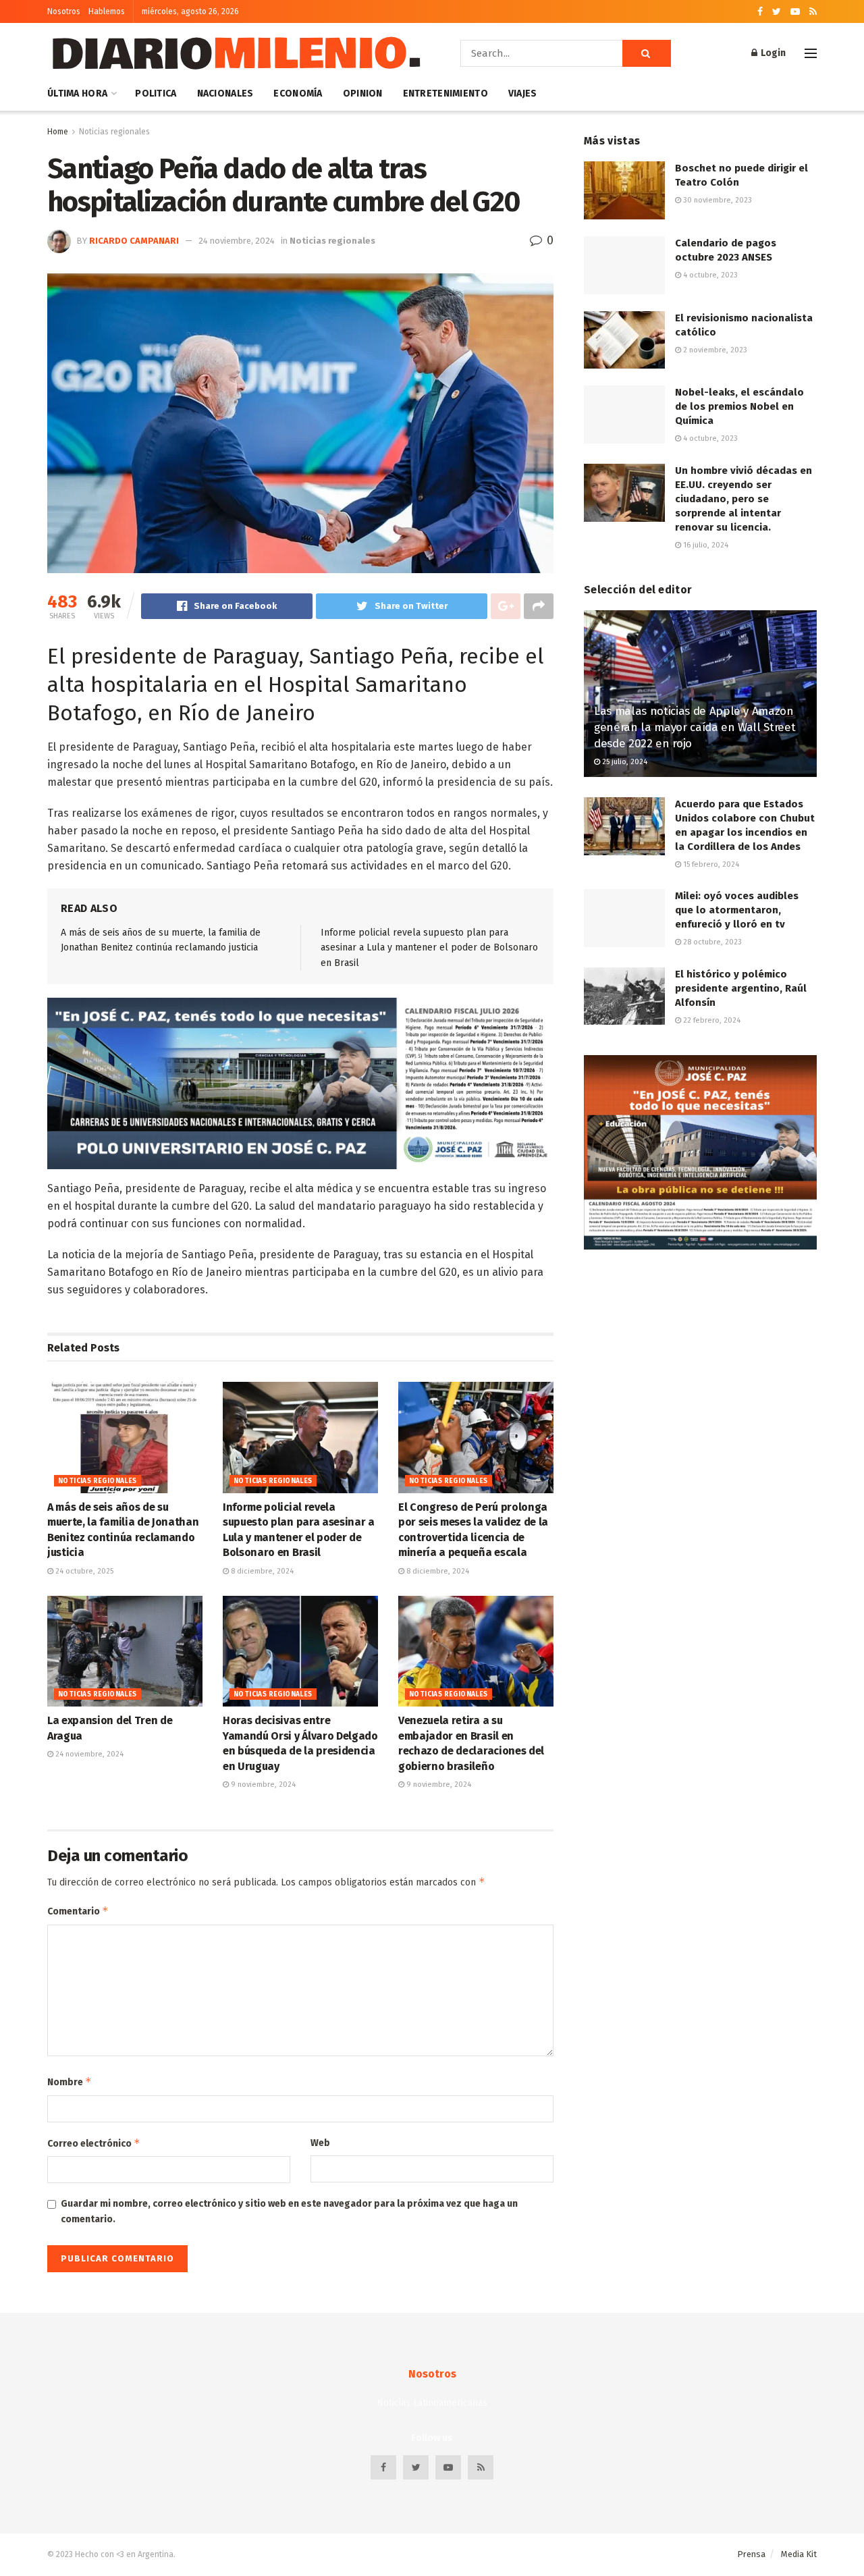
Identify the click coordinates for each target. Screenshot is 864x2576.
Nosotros (64, 11)
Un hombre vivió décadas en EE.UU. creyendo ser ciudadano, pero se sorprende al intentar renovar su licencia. (744, 499)
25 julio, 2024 (624, 762)
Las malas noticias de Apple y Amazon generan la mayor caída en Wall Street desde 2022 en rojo (695, 727)
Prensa (751, 2554)
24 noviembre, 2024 (237, 241)
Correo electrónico (94, 2143)
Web (320, 2143)
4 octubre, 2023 (709, 275)
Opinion (363, 93)
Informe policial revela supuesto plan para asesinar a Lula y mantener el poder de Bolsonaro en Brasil (429, 948)
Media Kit (799, 2554)
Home (58, 132)
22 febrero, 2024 (711, 1020)
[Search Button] (647, 53)
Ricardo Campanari (134, 241)
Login (772, 53)
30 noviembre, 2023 (717, 200)
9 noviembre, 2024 (262, 1785)
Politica (156, 93)
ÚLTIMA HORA (77, 93)
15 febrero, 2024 (710, 864)
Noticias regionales (114, 132)
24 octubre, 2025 (83, 1571)
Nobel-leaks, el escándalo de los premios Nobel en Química (739, 406)
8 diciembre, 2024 (261, 1571)
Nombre (70, 2082)
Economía (298, 93)
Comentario (78, 1911)
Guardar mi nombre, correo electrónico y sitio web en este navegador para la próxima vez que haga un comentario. (289, 2211)
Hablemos (107, 11)
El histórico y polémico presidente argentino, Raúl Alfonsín (741, 988)
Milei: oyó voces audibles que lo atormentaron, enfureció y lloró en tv (737, 910)
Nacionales (225, 93)
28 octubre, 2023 (711, 942)
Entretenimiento (446, 93)
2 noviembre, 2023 (714, 350)
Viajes (523, 93)
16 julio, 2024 (705, 545)
